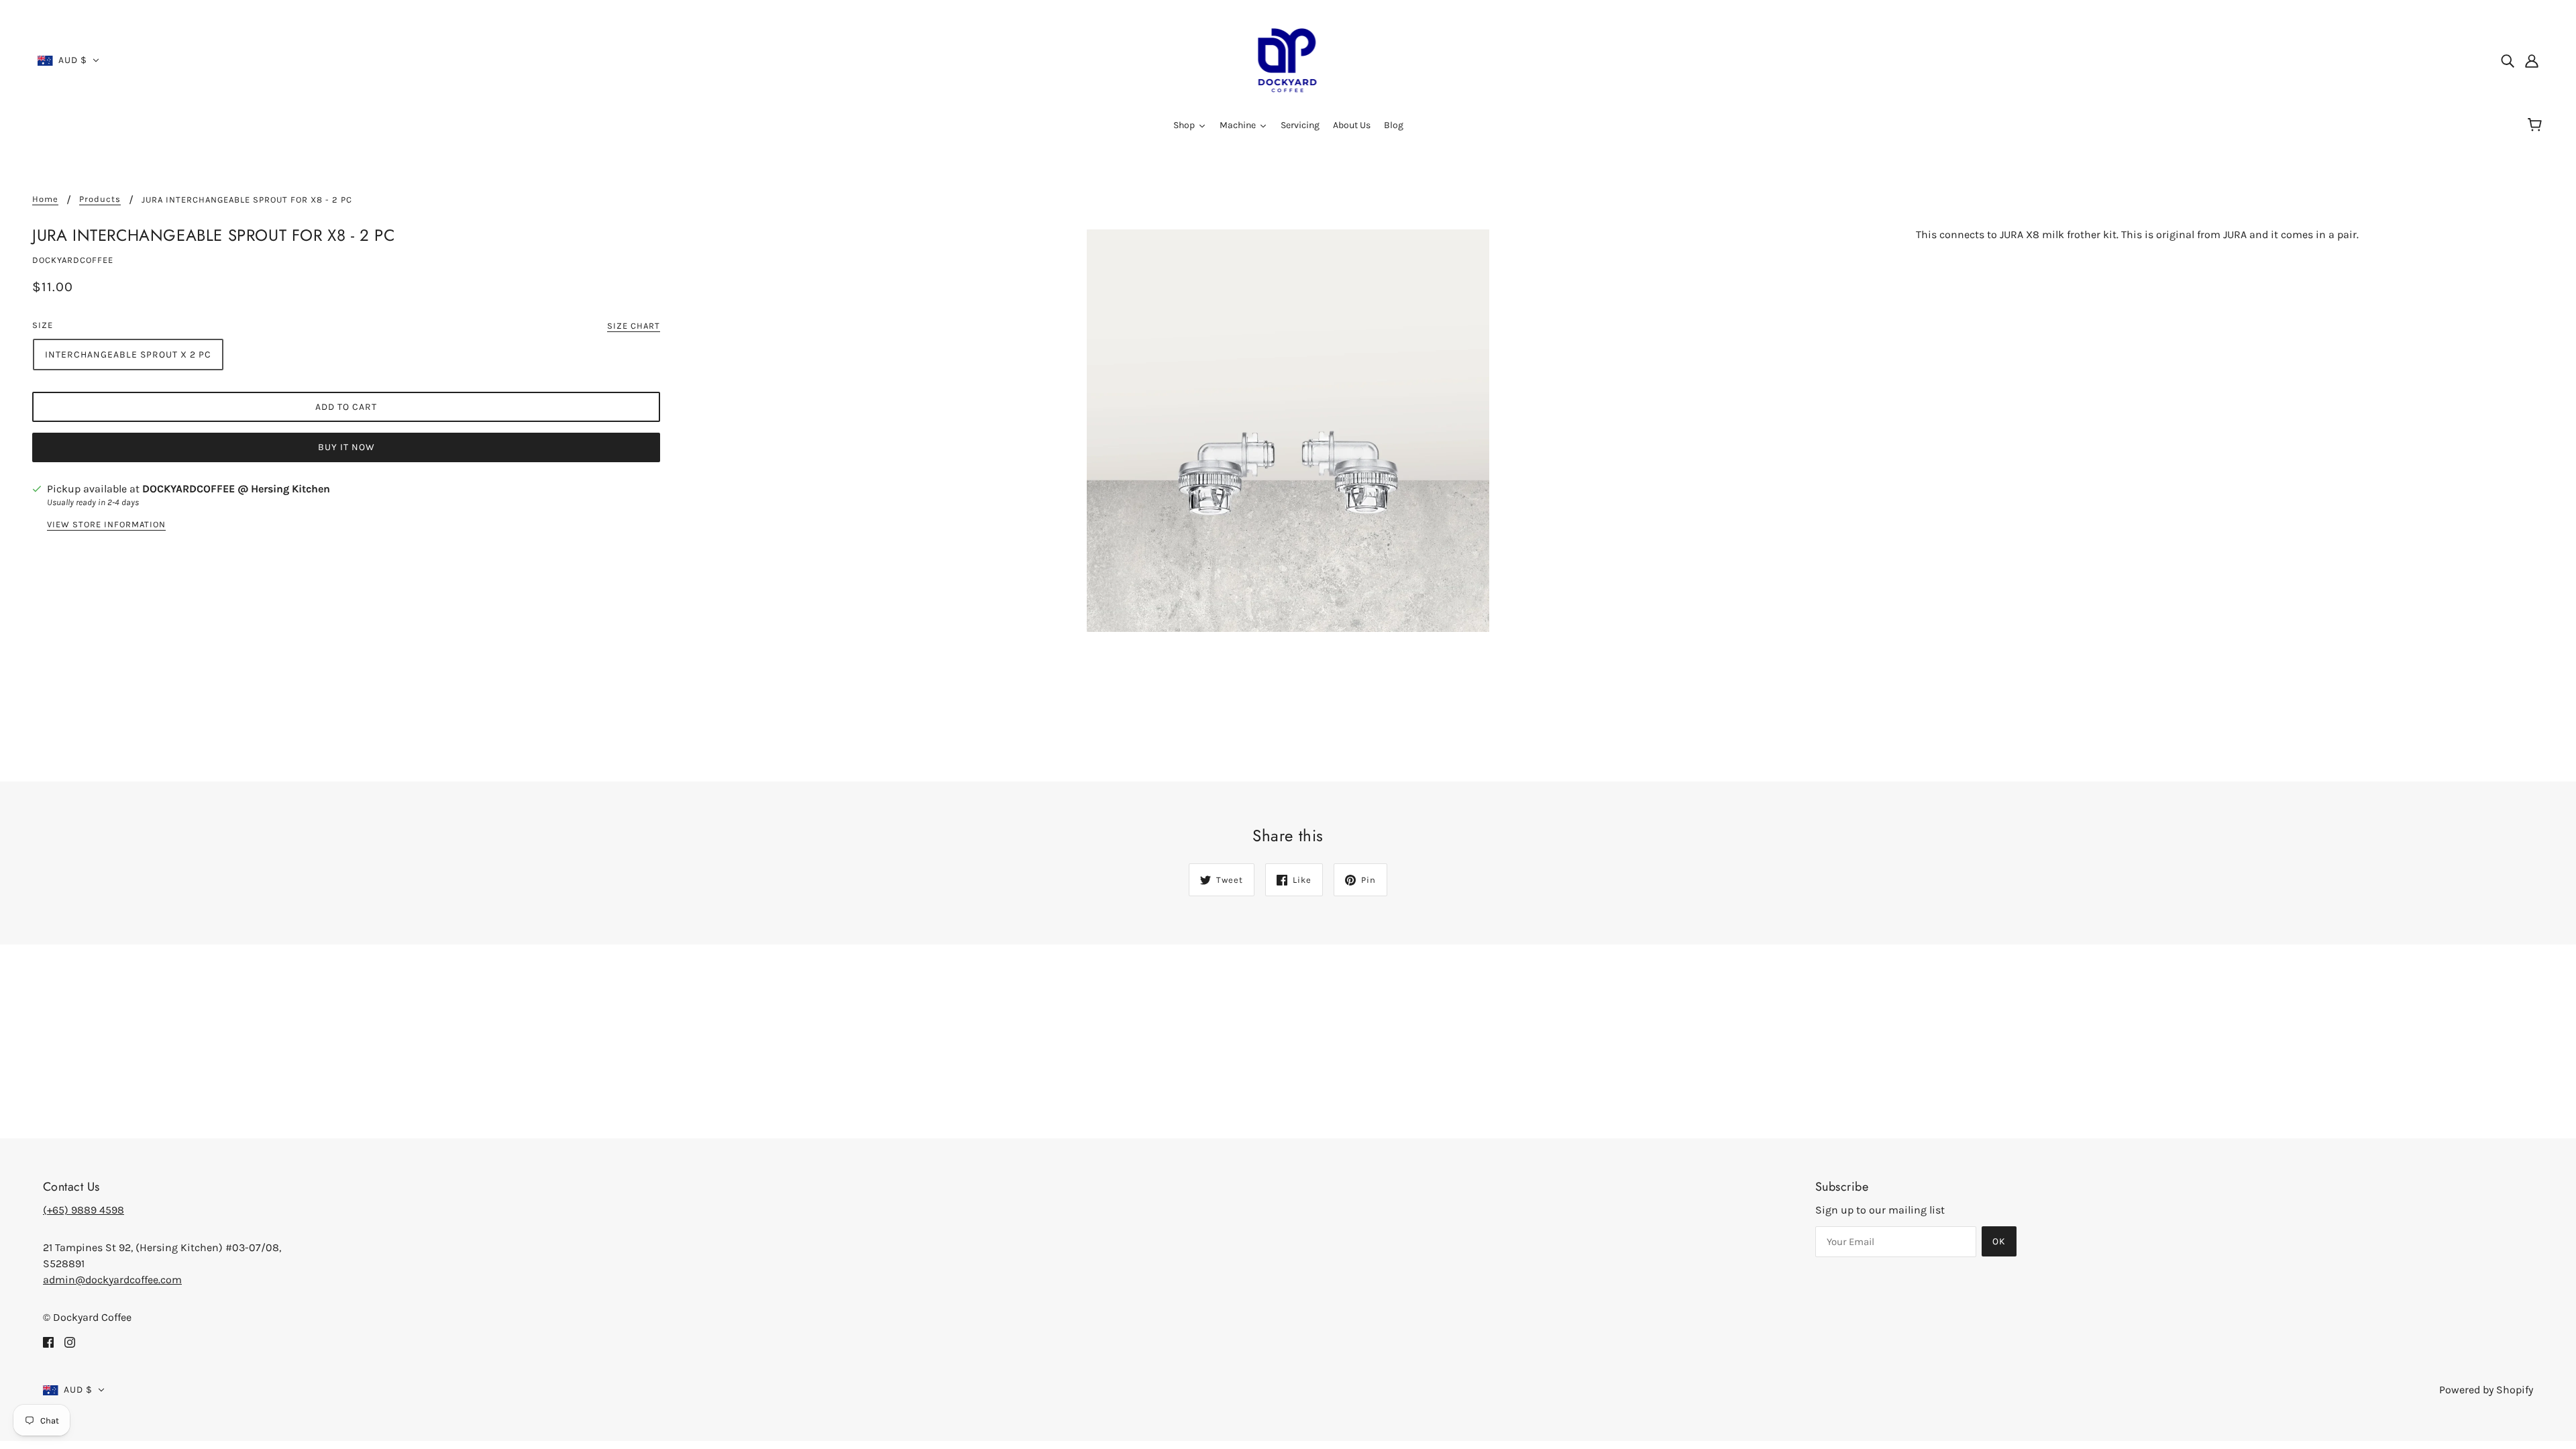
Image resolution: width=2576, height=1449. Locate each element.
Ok (1999, 1241)
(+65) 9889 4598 (84, 1210)
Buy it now (346, 447)
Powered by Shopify (2486, 1390)
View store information (106, 525)
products (100, 199)
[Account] (2532, 60)
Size (43, 325)
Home (45, 199)
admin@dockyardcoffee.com (112, 1280)
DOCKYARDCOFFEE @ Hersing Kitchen (236, 489)
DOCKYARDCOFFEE (73, 260)
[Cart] (2537, 125)
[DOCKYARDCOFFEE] (1288, 59)
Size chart (634, 326)
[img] (2508, 60)
